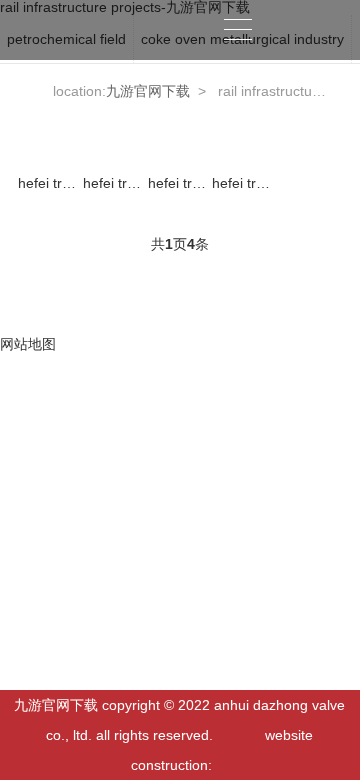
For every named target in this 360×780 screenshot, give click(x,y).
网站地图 (28, 344)
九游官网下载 (300, 30)
